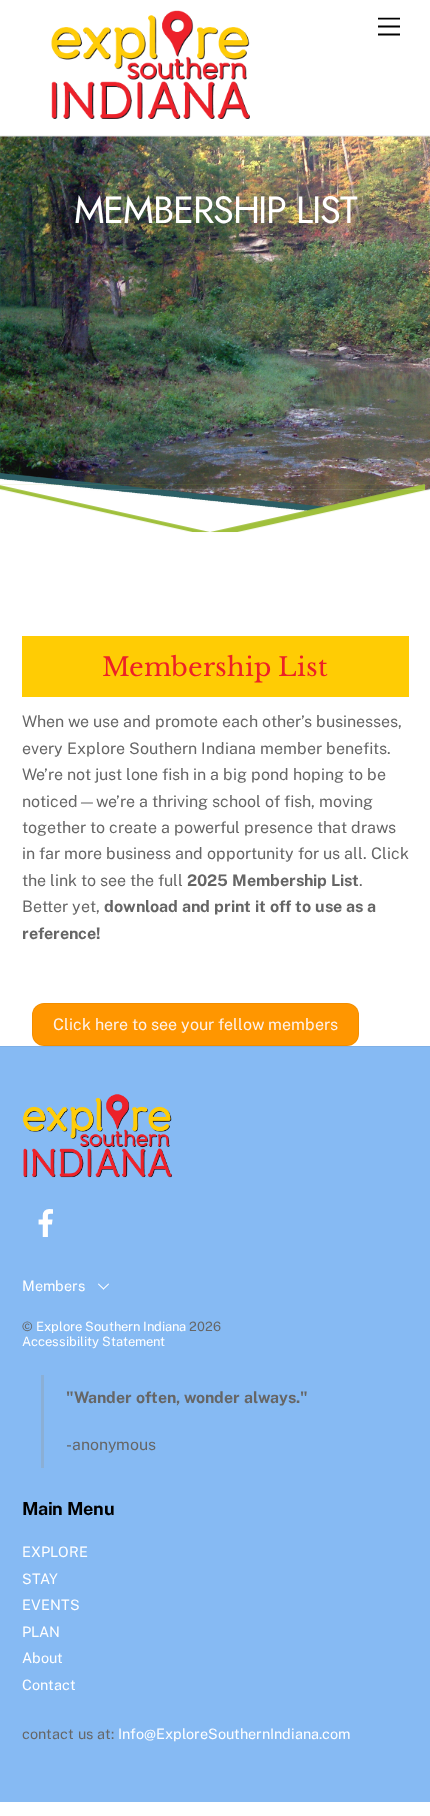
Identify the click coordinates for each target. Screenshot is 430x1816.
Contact (49, 1684)
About (42, 1657)
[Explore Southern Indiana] (150, 110)
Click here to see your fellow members (195, 1024)
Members (53, 1285)
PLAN (41, 1631)
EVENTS (51, 1604)
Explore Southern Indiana (111, 1326)
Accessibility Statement (93, 1341)
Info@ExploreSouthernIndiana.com (234, 1733)
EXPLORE (55, 1551)
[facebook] (49, 1221)
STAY (40, 1578)
